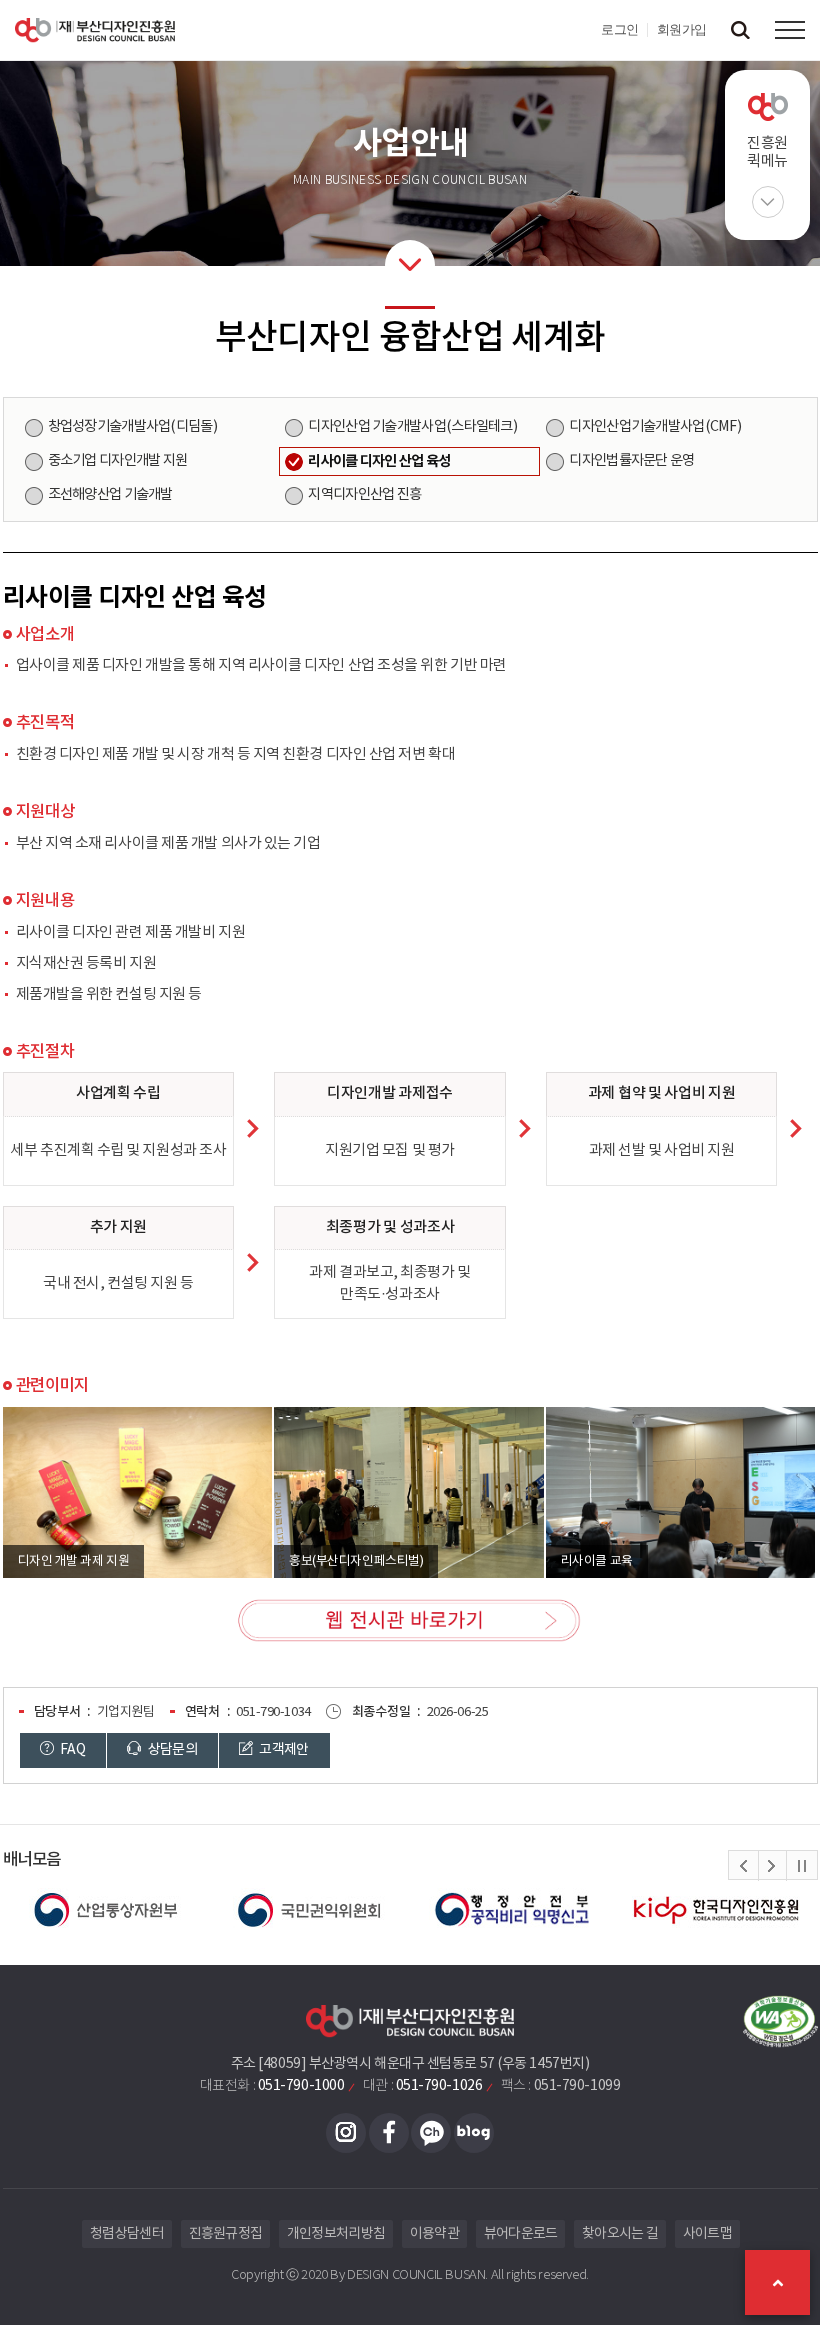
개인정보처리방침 (336, 2234)
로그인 (620, 29)
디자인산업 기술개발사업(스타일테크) (412, 427)
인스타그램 (346, 2133)
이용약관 (434, 2234)
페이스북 (389, 2133)
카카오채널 (431, 2133)
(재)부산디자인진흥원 (95, 30)
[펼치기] (768, 202)
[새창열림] (105, 1910)
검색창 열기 (740, 30)
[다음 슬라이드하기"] (772, 1866)
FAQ (71, 1750)
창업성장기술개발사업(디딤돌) (132, 427)
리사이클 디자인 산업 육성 (379, 461)
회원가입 (682, 29)
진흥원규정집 (226, 2234)
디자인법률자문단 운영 (631, 461)
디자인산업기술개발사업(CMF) (655, 427)
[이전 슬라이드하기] (744, 1866)
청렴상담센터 (127, 2234)
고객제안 (283, 1750)
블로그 (474, 2133)
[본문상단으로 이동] (777, 2282)
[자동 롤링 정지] (802, 1866)
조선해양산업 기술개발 (110, 495)
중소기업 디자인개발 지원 (118, 461)
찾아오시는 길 (620, 2234)
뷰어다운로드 (521, 2234)
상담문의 (171, 1750)
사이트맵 (707, 2234)
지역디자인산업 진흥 (364, 495)
